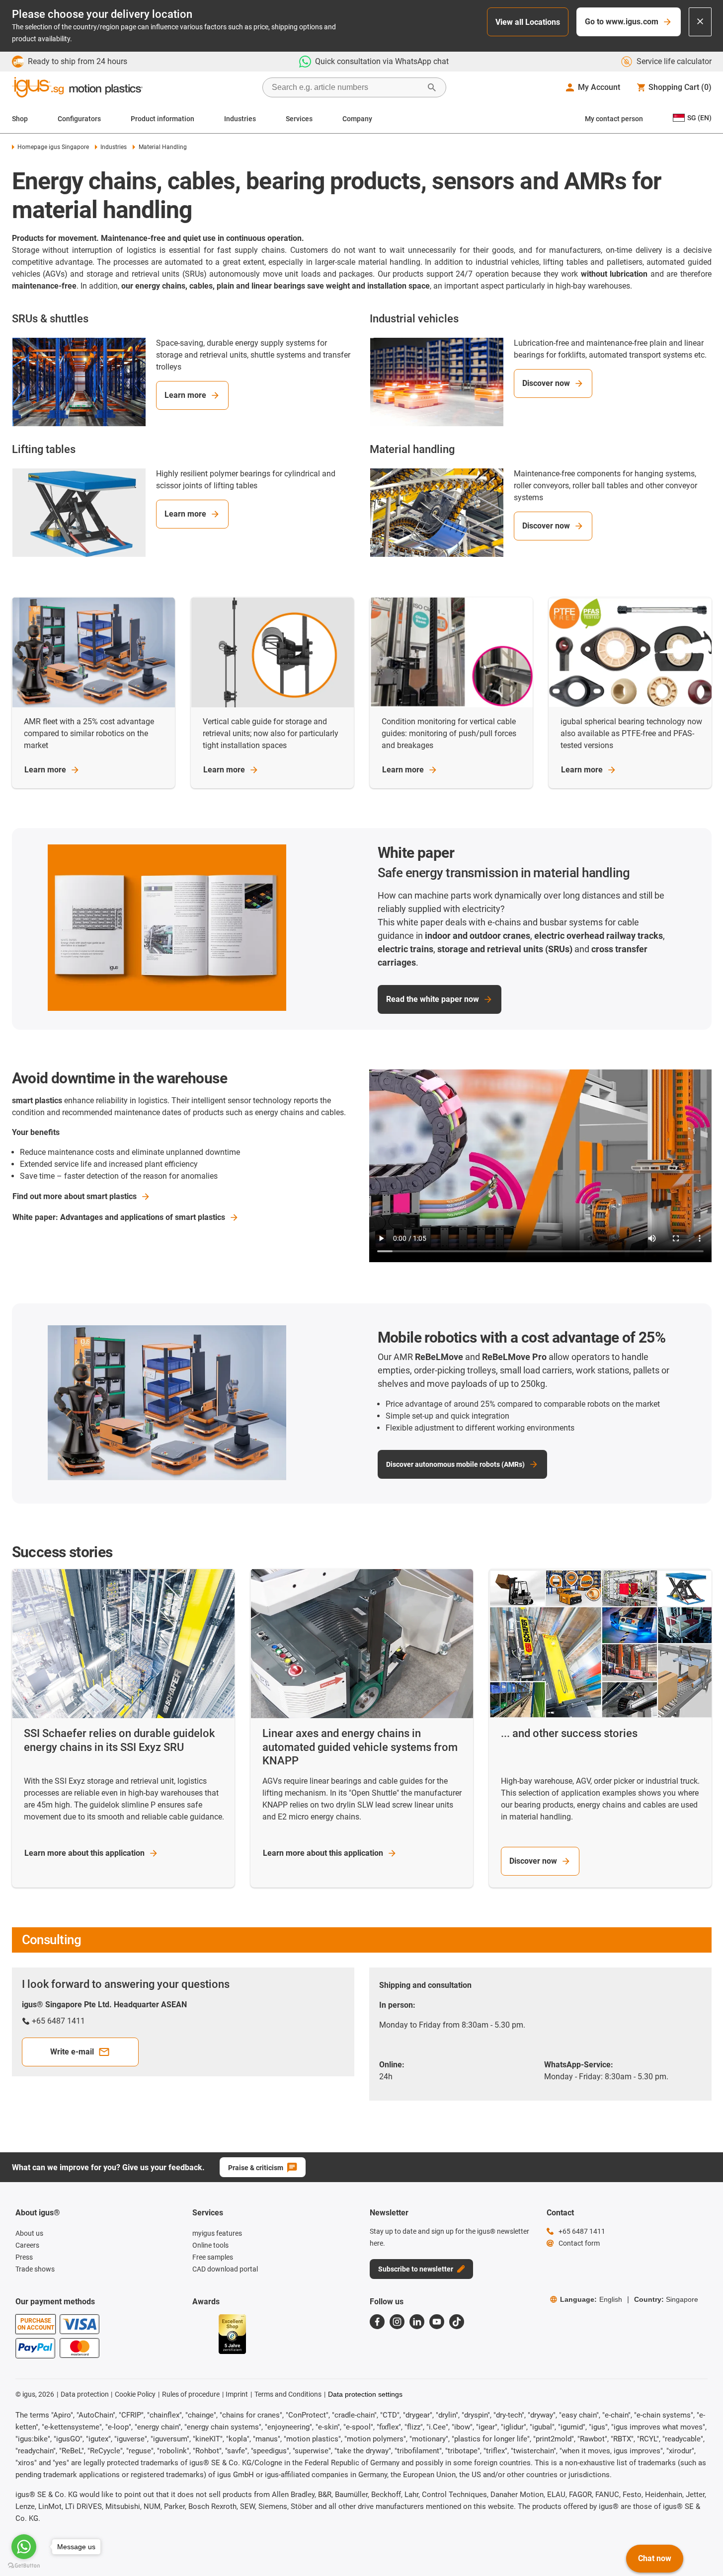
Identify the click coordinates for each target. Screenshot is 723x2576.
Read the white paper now (433, 999)
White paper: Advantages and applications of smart (119, 1217)
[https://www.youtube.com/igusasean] (437, 2322)
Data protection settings (365, 2394)
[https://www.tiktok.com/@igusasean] (457, 2322)
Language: (591, 2299)
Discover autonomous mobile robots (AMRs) (455, 1464)
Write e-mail (72, 2052)
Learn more (185, 395)
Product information (162, 119)
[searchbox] (346, 87)
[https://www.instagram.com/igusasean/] (397, 2322)
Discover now (546, 383)
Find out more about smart (75, 1196)
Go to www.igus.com (622, 22)
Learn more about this (84, 1853)
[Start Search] (432, 87)
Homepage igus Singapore (53, 147)
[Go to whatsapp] (24, 2547)
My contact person (614, 119)
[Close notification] (700, 22)
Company (357, 119)
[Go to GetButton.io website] (24, 2566)
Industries (240, 119)
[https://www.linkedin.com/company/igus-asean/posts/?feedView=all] (417, 2322)
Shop (20, 119)
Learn (45, 770)
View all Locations (528, 22)
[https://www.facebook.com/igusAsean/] (377, 2322)
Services (299, 119)
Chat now (655, 2558)
